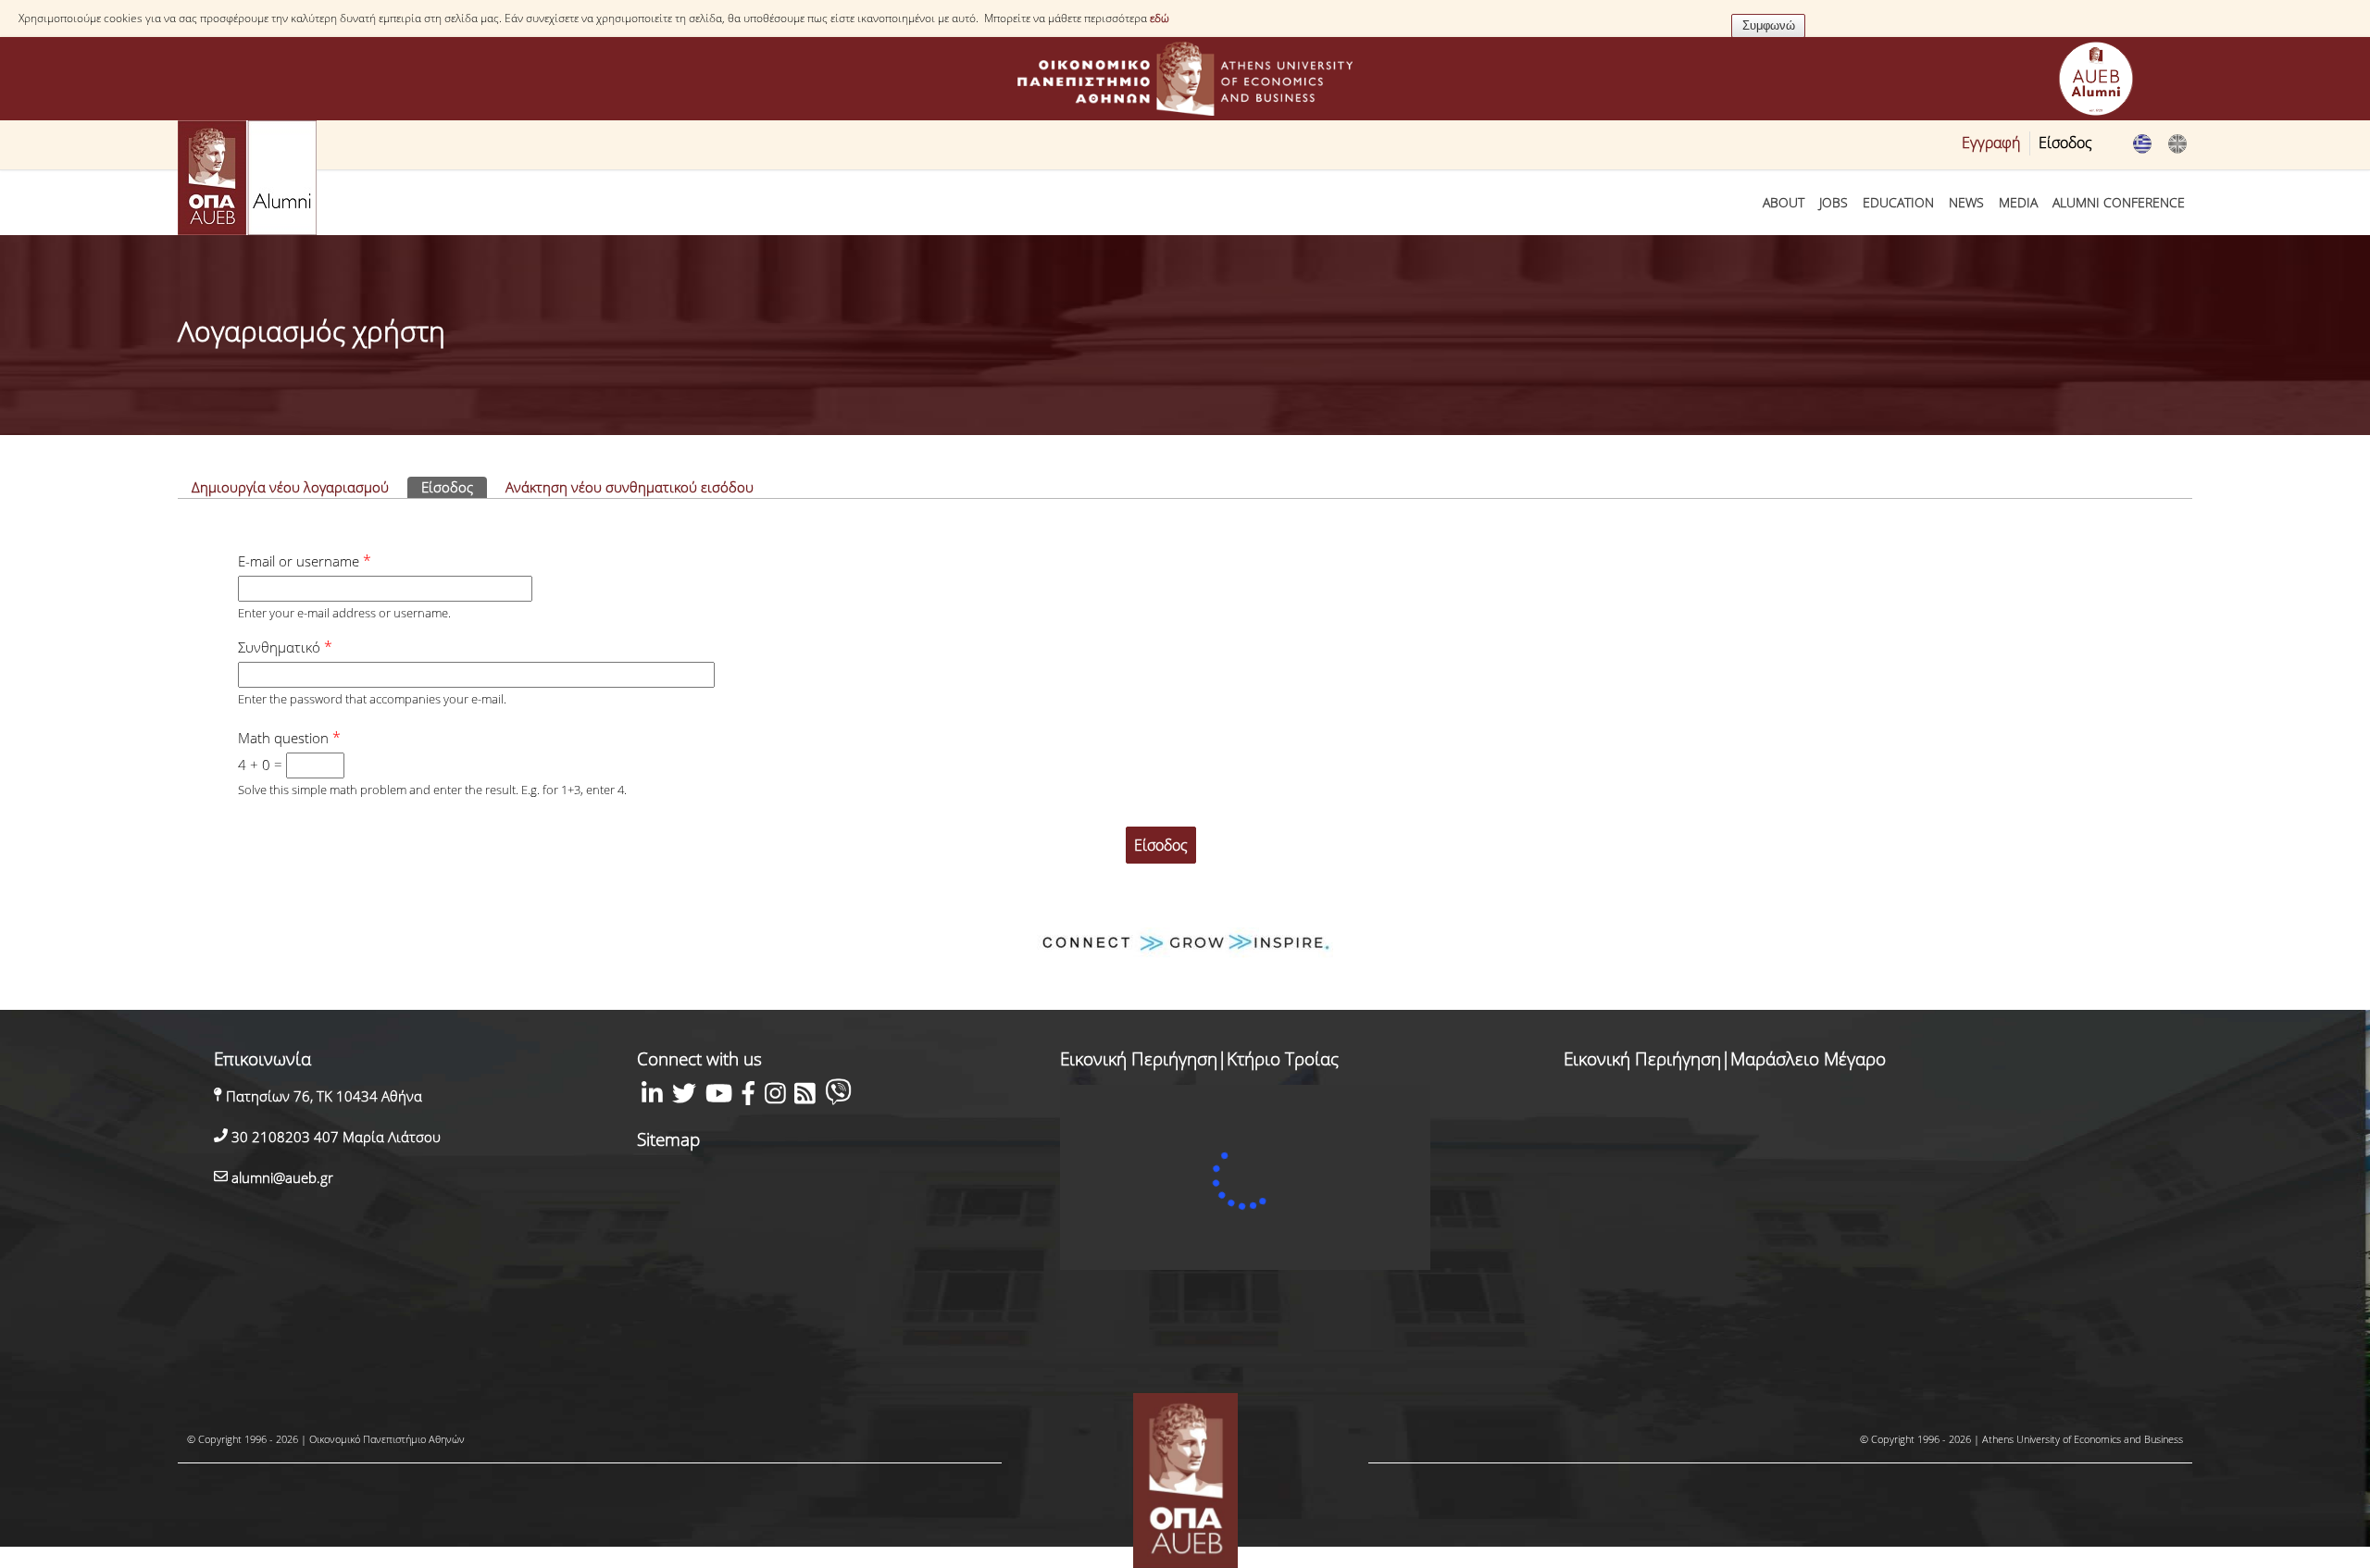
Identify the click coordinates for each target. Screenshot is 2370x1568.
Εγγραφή (1991, 143)
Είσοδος (2065, 143)
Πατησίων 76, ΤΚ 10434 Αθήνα (322, 1096)
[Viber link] (838, 1096)
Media (2018, 202)
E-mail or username (305, 561)
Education (1898, 202)
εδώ (1160, 18)
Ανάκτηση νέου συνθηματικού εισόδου (630, 487)
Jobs (1834, 202)
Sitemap (668, 1139)
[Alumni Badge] (2096, 81)
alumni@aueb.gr (281, 1177)
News (1966, 202)
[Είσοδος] (2142, 149)
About (1784, 202)
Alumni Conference (2119, 202)
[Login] (2177, 149)
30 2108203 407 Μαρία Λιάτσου (334, 1137)
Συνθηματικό (285, 647)
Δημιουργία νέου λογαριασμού (290, 487)
